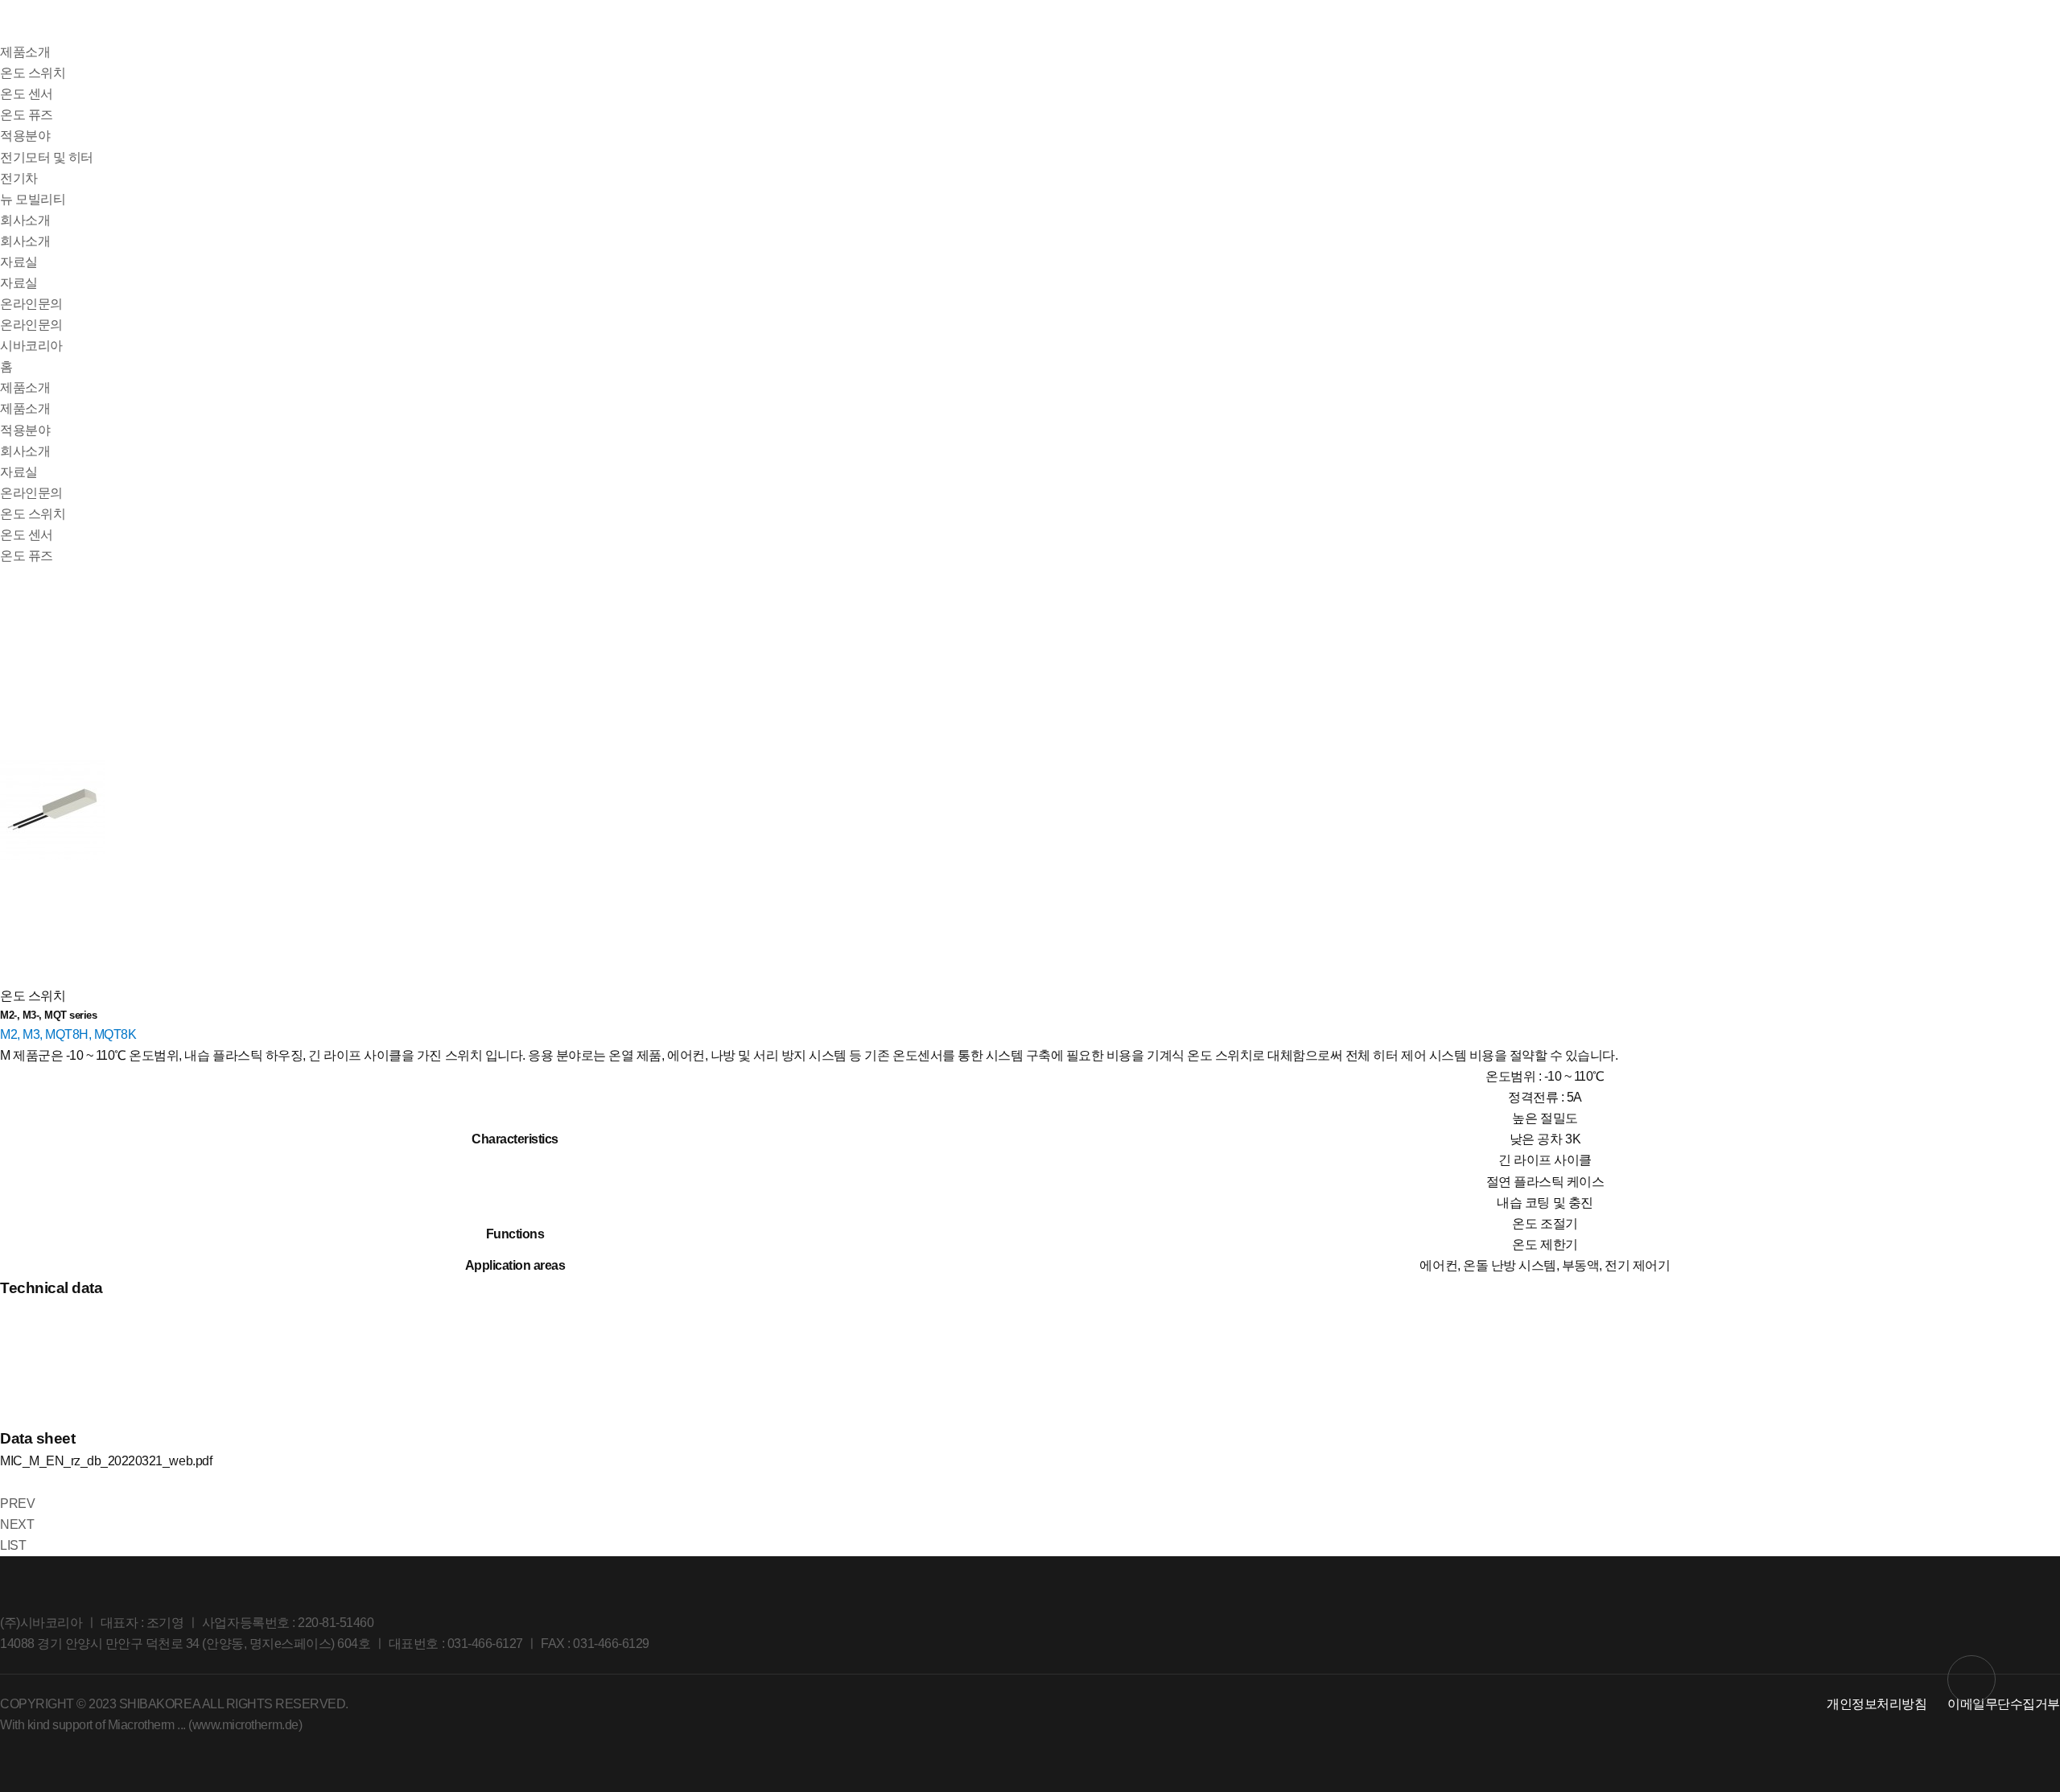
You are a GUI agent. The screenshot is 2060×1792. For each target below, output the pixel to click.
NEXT (17, 1524)
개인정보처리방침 (1877, 1704)
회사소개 (25, 220)
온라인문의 (31, 304)
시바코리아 (31, 346)
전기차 (19, 178)
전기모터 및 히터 (47, 157)
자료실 (19, 262)
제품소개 (25, 52)
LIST (13, 1545)
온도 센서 (27, 94)
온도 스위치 (33, 73)
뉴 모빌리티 (33, 199)
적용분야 (25, 136)
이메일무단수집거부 (2004, 1704)
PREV (17, 1504)
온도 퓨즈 (27, 115)
